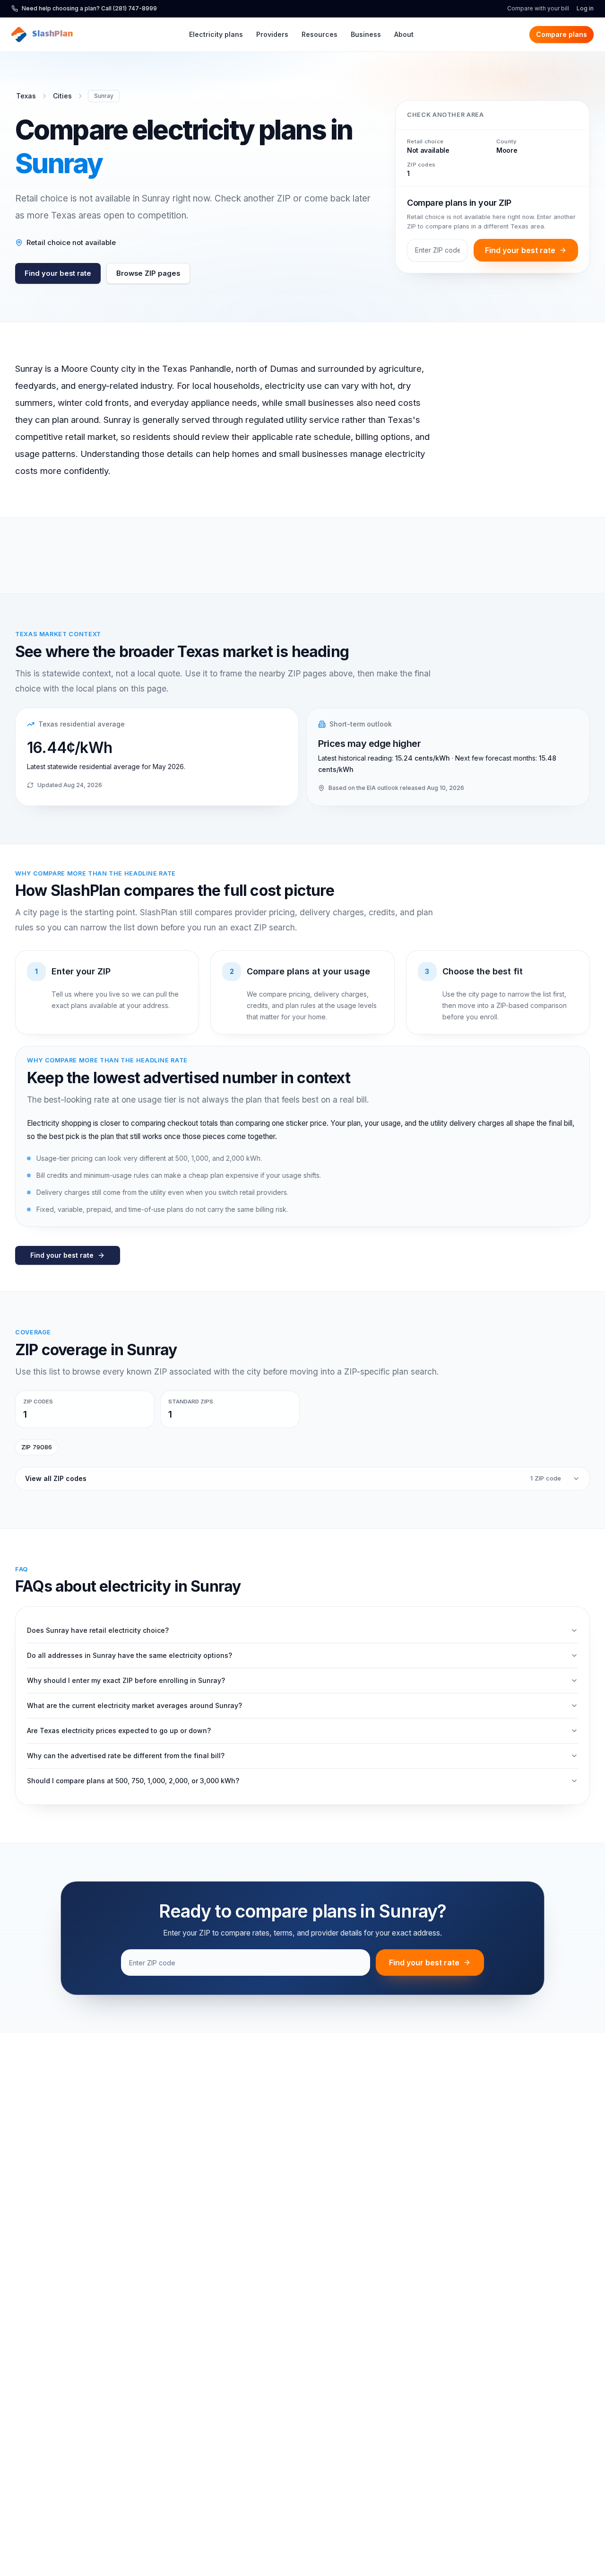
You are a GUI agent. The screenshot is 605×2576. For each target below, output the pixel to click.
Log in (585, 8)
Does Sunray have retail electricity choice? (98, 1630)
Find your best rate (58, 273)
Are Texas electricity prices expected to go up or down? (119, 1730)
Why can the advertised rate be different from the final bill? (126, 1756)
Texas (26, 96)
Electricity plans (216, 34)
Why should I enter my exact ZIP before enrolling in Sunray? (126, 1680)
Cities (62, 96)
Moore (507, 150)
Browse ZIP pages (148, 273)
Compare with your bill (538, 8)
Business (366, 34)
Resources (320, 34)
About (404, 34)
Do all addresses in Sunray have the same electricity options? (130, 1655)
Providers (272, 34)
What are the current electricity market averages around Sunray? (134, 1705)
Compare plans (562, 34)
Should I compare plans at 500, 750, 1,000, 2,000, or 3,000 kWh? (133, 1781)
